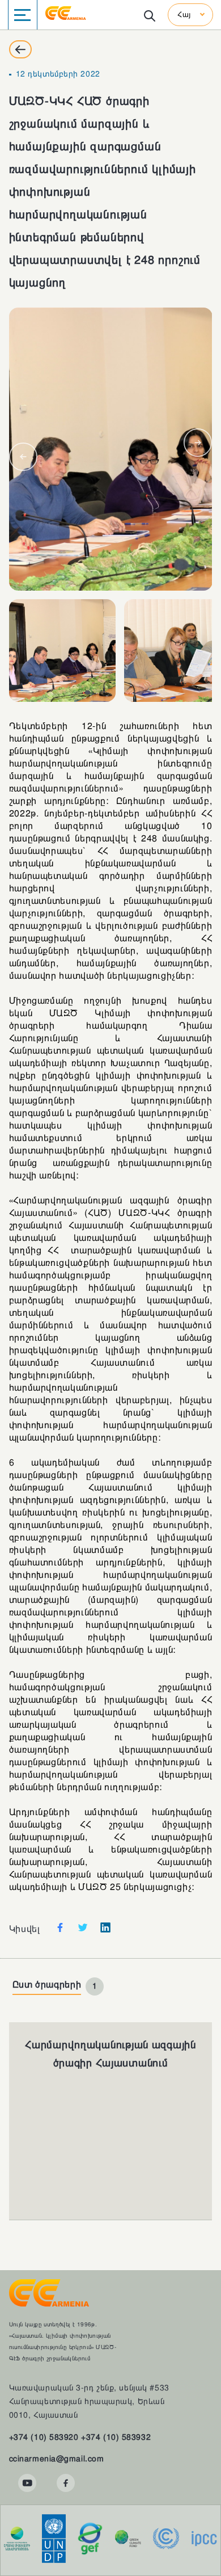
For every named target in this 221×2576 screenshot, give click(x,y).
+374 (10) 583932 (116, 2437)
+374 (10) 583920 (44, 2437)
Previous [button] (23, 457)
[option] (111, 449)
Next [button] (198, 443)
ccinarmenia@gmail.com (57, 2459)
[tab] (58, 1986)
